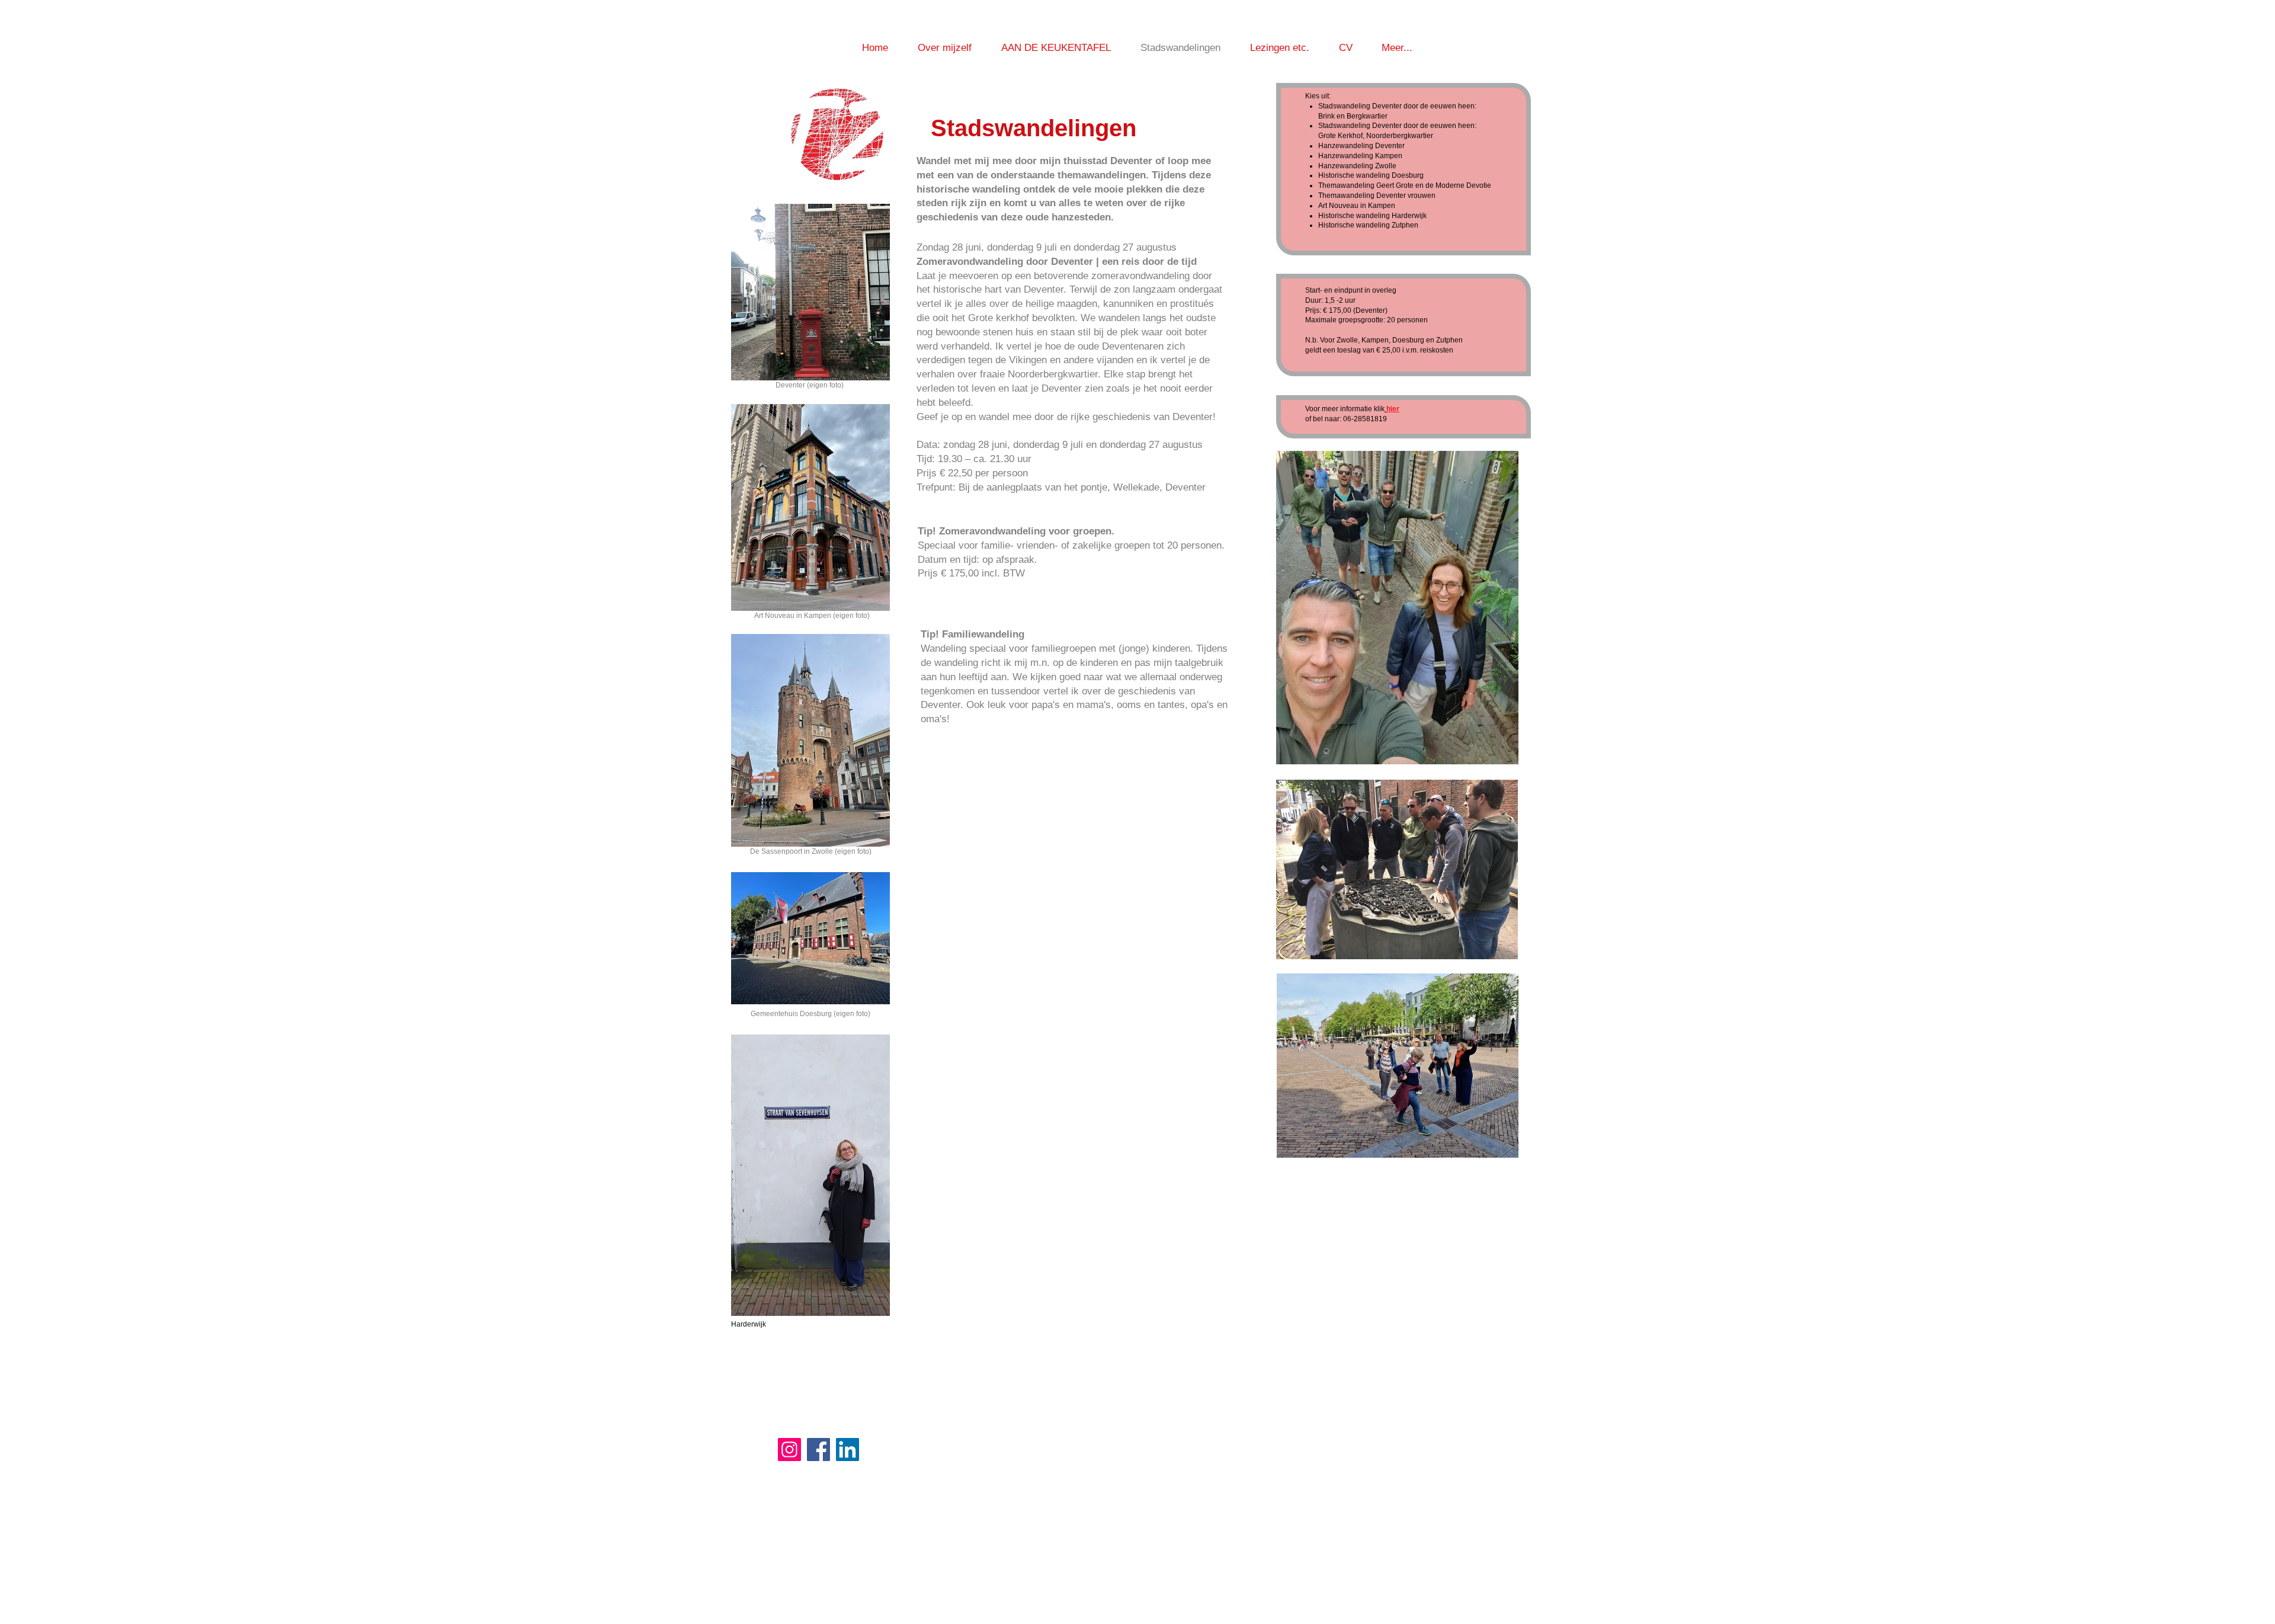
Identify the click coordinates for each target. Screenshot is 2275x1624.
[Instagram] (789, 1450)
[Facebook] (818, 1450)
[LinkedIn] (847, 1450)
